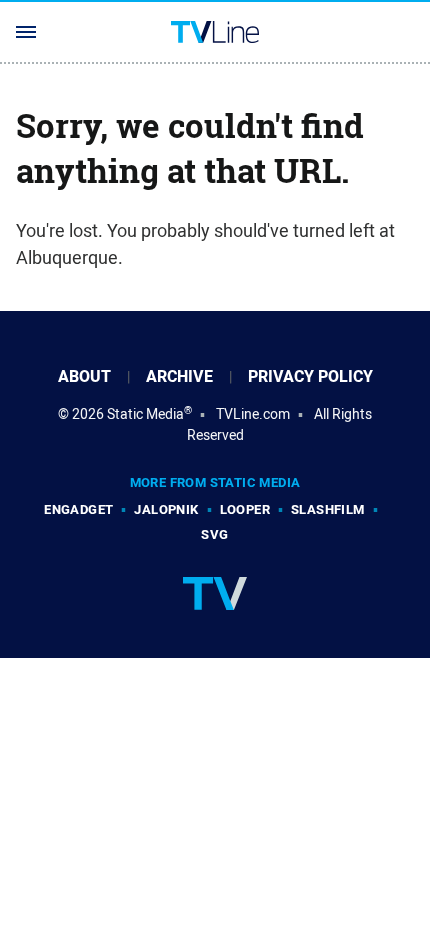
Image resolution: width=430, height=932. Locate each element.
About (84, 376)
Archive (179, 376)
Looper (245, 509)
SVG (214, 534)
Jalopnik (166, 509)
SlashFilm (328, 509)
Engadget (78, 509)
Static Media (145, 414)
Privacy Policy (310, 376)
